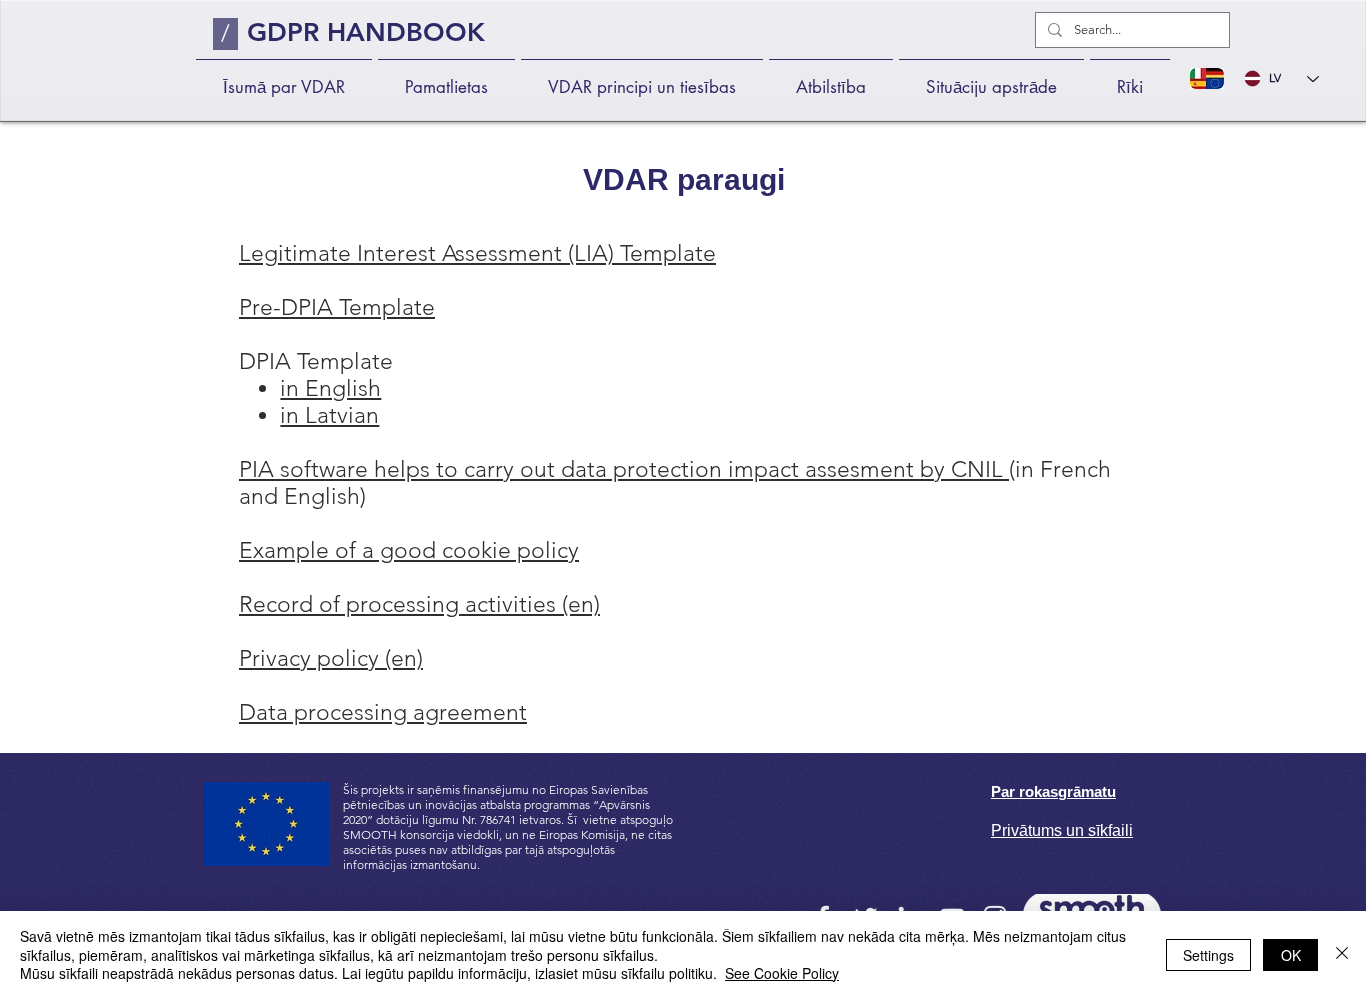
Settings (1208, 955)
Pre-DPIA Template (337, 307)
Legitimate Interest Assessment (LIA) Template (477, 253)
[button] (446, 78)
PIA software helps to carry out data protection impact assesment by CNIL (624, 469)
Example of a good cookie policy (409, 550)
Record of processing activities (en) (419, 604)
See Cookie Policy (782, 973)
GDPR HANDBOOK (366, 32)
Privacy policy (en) (331, 658)
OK (1291, 955)
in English (330, 388)
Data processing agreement (383, 712)
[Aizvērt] (1342, 954)
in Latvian (329, 415)
